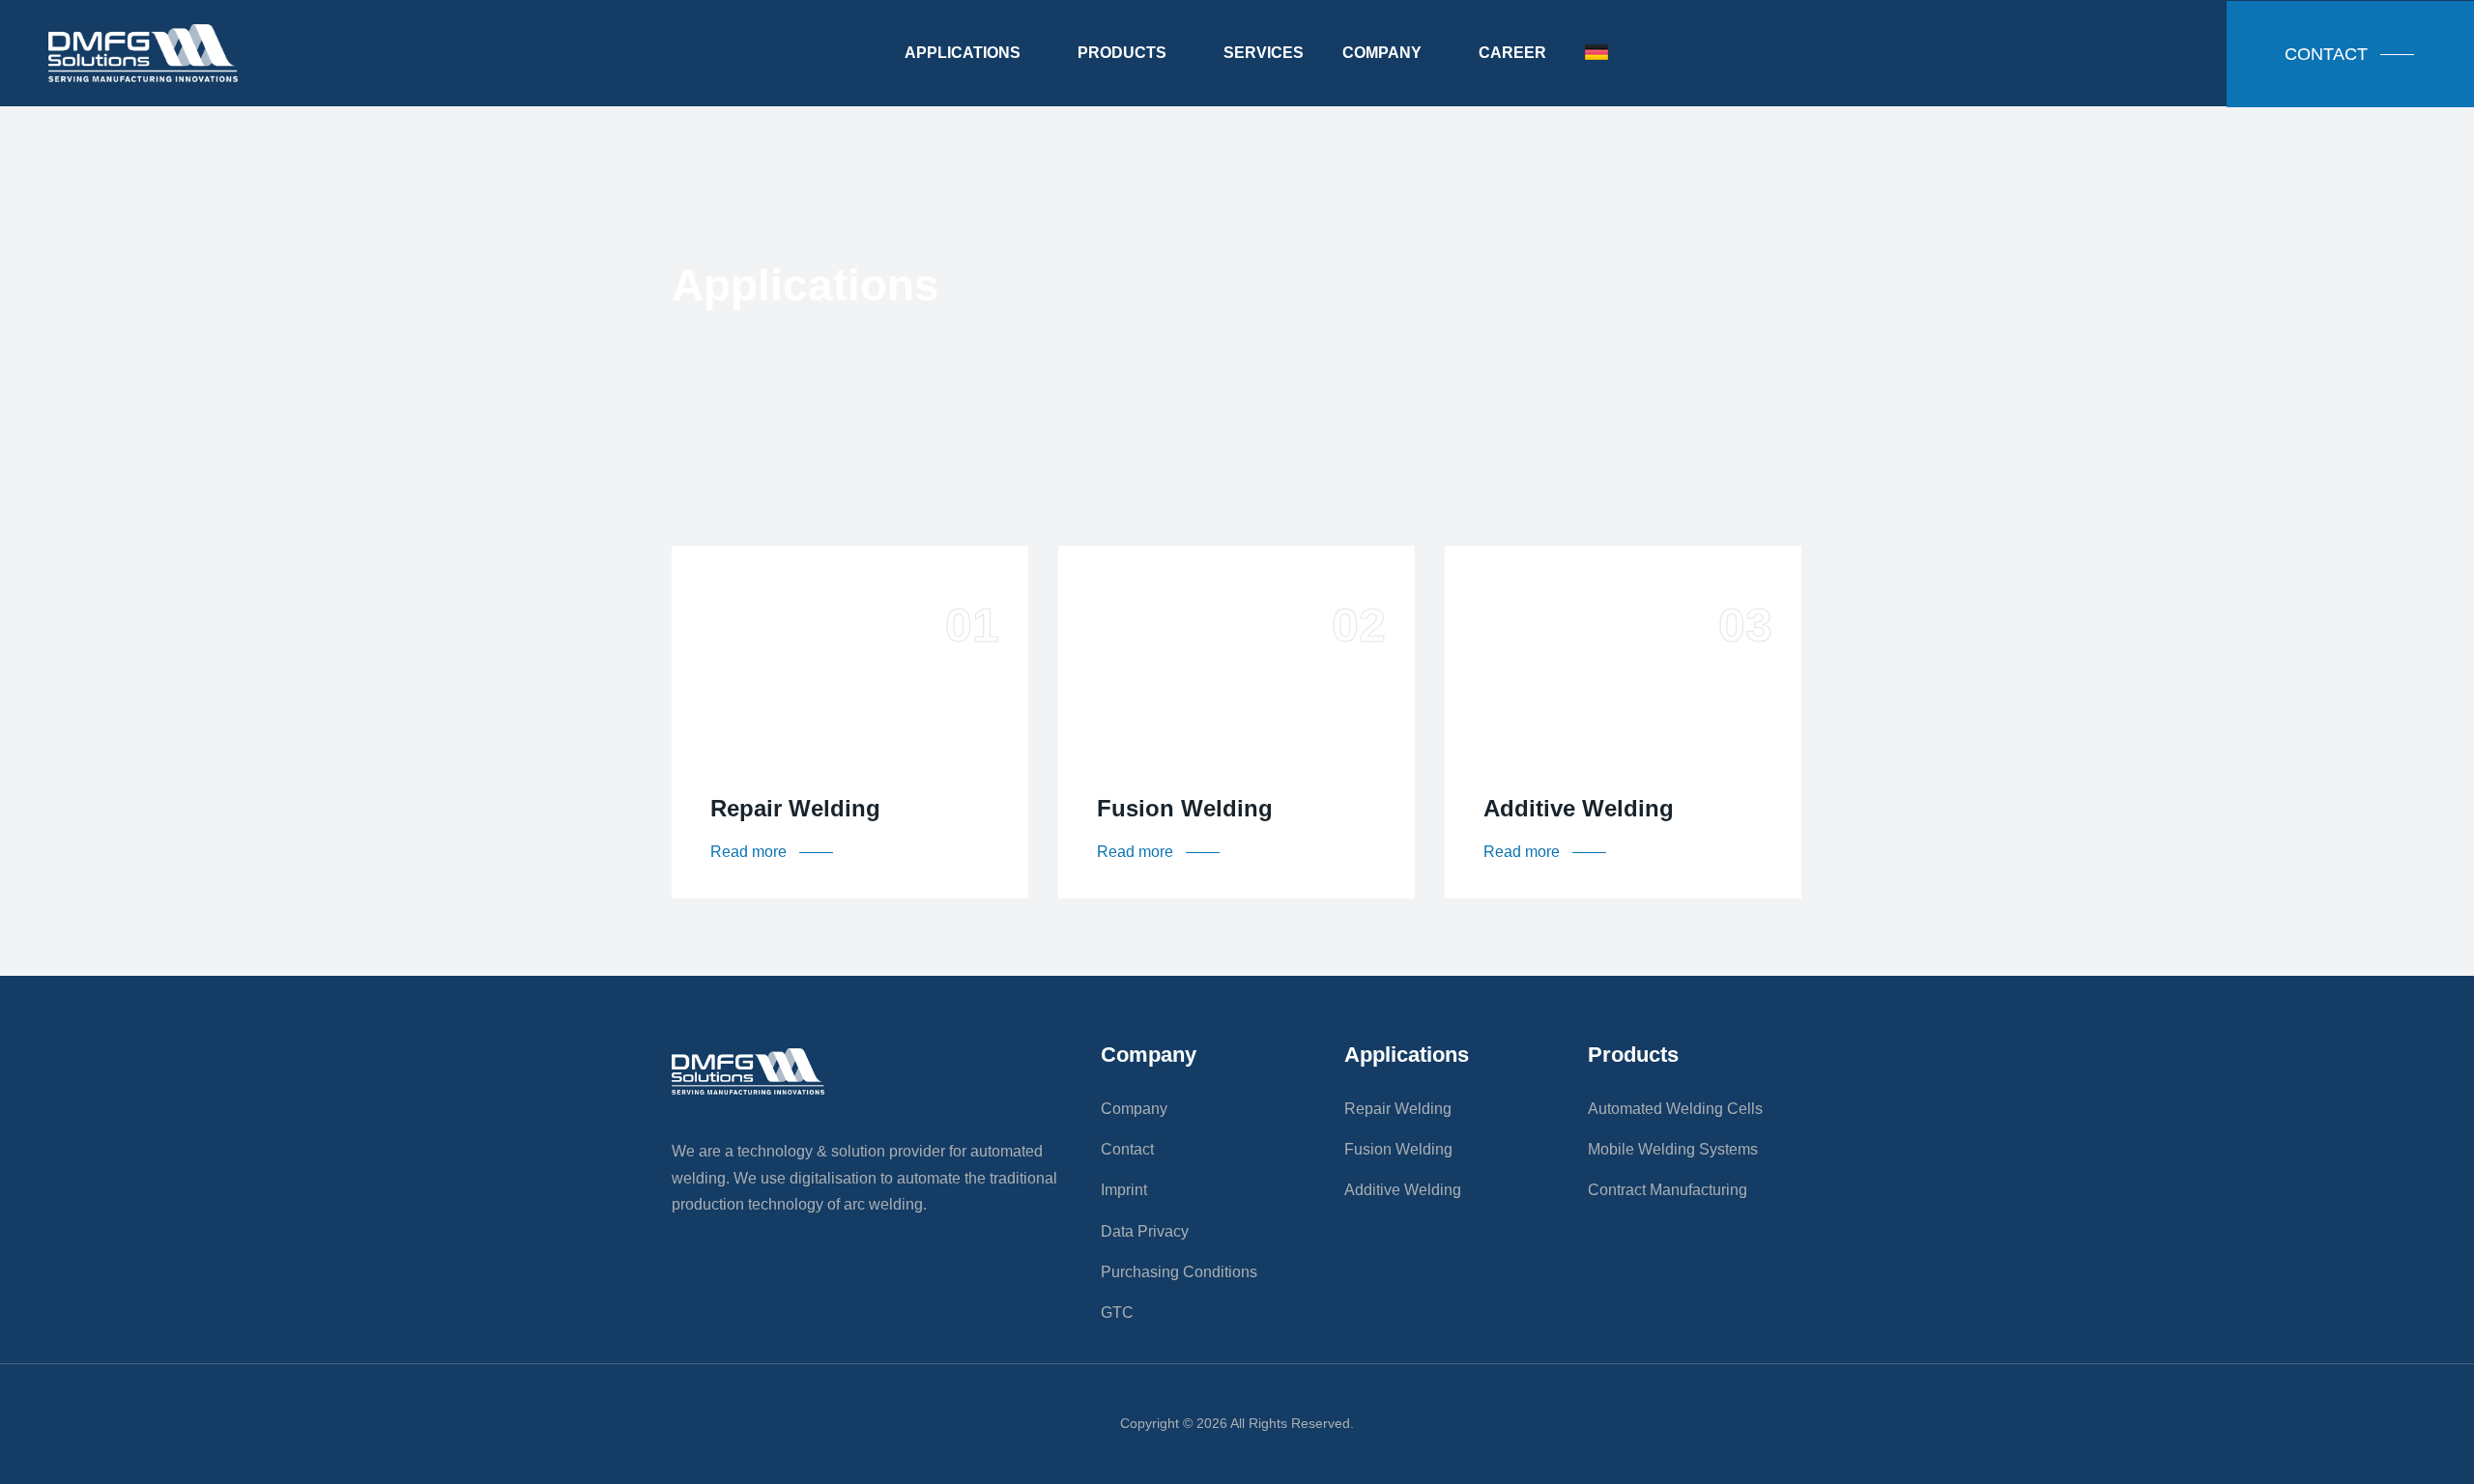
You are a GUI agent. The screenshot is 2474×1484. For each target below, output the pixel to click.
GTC (1117, 1313)
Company (1382, 53)
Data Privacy (1145, 1231)
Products (1122, 53)
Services (1264, 53)
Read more (773, 852)
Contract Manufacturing (1668, 1190)
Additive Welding (1579, 808)
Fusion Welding (1185, 808)
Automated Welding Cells (1675, 1109)
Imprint (1124, 1190)
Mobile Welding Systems (1673, 1149)
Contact (1127, 1149)
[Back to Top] (2433, 1453)
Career (1512, 53)
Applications (963, 53)
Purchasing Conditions (1179, 1272)
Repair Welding (795, 808)
